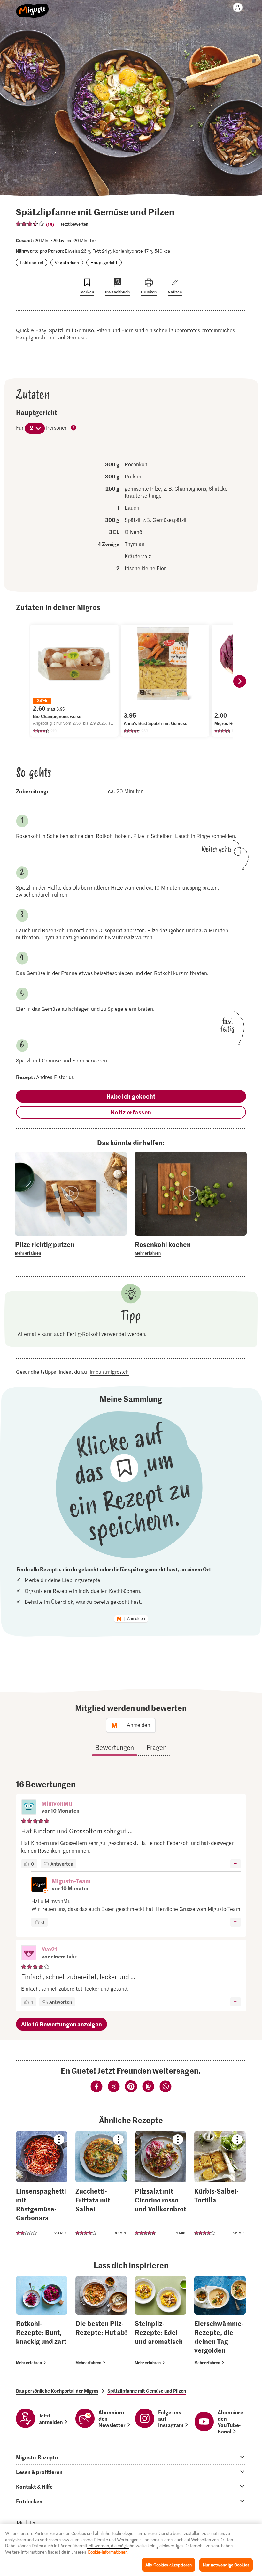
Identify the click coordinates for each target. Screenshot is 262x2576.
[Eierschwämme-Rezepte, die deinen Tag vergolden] (220, 2321)
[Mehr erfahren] (71, 1248)
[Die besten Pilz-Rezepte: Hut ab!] (101, 2321)
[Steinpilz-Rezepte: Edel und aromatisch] (161, 2321)
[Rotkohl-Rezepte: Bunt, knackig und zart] (42, 2321)
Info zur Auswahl (74, 428)
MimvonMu (57, 1803)
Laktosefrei (31, 262)
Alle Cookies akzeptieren (169, 2565)
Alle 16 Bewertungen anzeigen (62, 2024)
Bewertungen (115, 1747)
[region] (131, 2550)
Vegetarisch (67, 262)
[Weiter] (240, 681)
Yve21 (49, 1949)
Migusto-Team (71, 1881)
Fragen (157, 1747)
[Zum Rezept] (42, 2185)
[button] (29, 1808)
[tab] (131, 2457)
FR (33, 2522)
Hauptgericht (104, 262)
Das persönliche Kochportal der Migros (57, 2391)
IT (44, 2522)
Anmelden (136, 1619)
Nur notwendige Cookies (226, 2565)
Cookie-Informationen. (108, 2552)
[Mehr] (236, 1864)
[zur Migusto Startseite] (32, 7)
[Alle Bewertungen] (30, 224)
